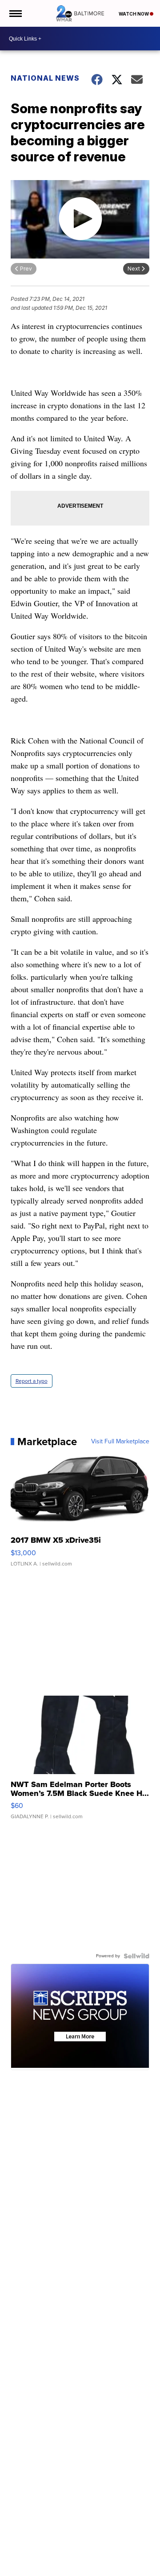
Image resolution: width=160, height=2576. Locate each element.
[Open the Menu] (15, 13)
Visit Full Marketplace (120, 1442)
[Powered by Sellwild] (136, 1956)
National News (45, 78)
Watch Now (134, 14)
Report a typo (32, 1381)
